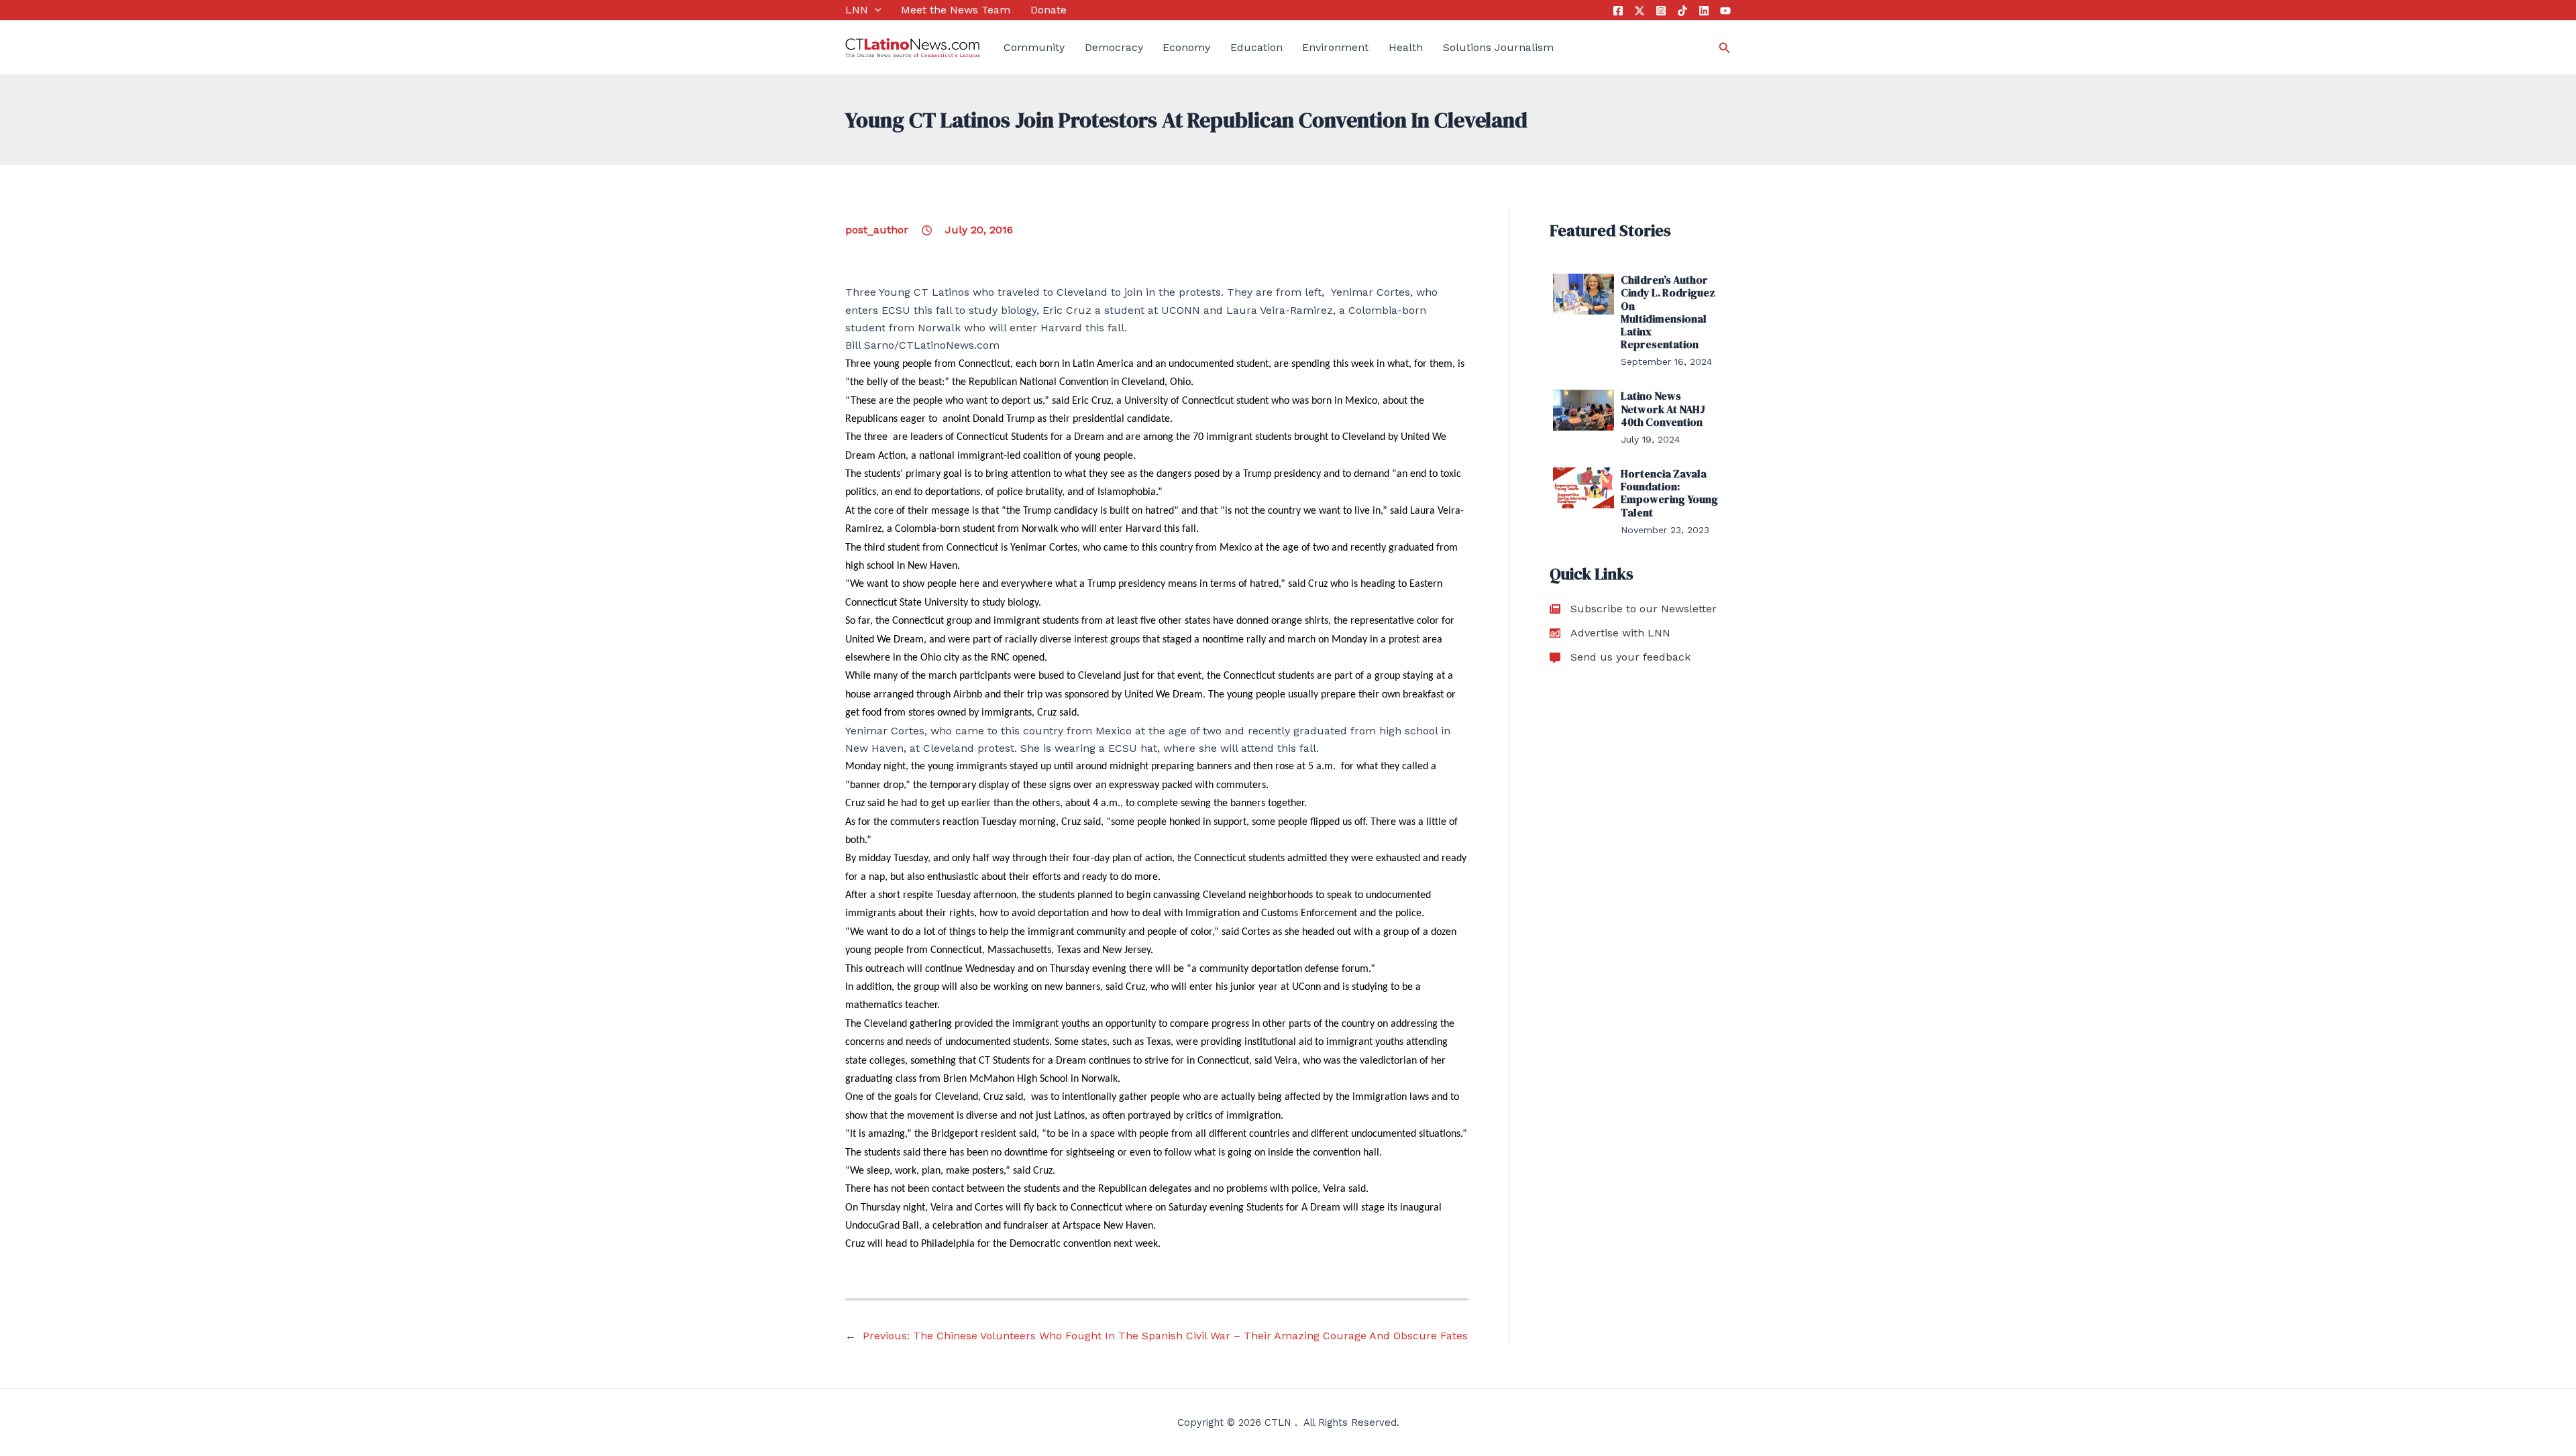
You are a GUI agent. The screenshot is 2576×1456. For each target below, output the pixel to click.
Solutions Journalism (1498, 47)
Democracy (1114, 47)
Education (1256, 47)
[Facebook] (1618, 11)
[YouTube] (1725, 11)
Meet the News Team (956, 10)
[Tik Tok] (1682, 11)
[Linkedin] (1704, 11)
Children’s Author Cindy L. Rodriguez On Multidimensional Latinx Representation (1668, 312)
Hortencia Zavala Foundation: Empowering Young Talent (1669, 493)
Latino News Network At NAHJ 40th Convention (1663, 408)
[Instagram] (1661, 11)
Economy (1186, 47)
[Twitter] (1640, 11)
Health (1406, 47)
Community (1034, 47)
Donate (1049, 10)
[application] (875, 10)
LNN (857, 10)
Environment (1335, 47)
